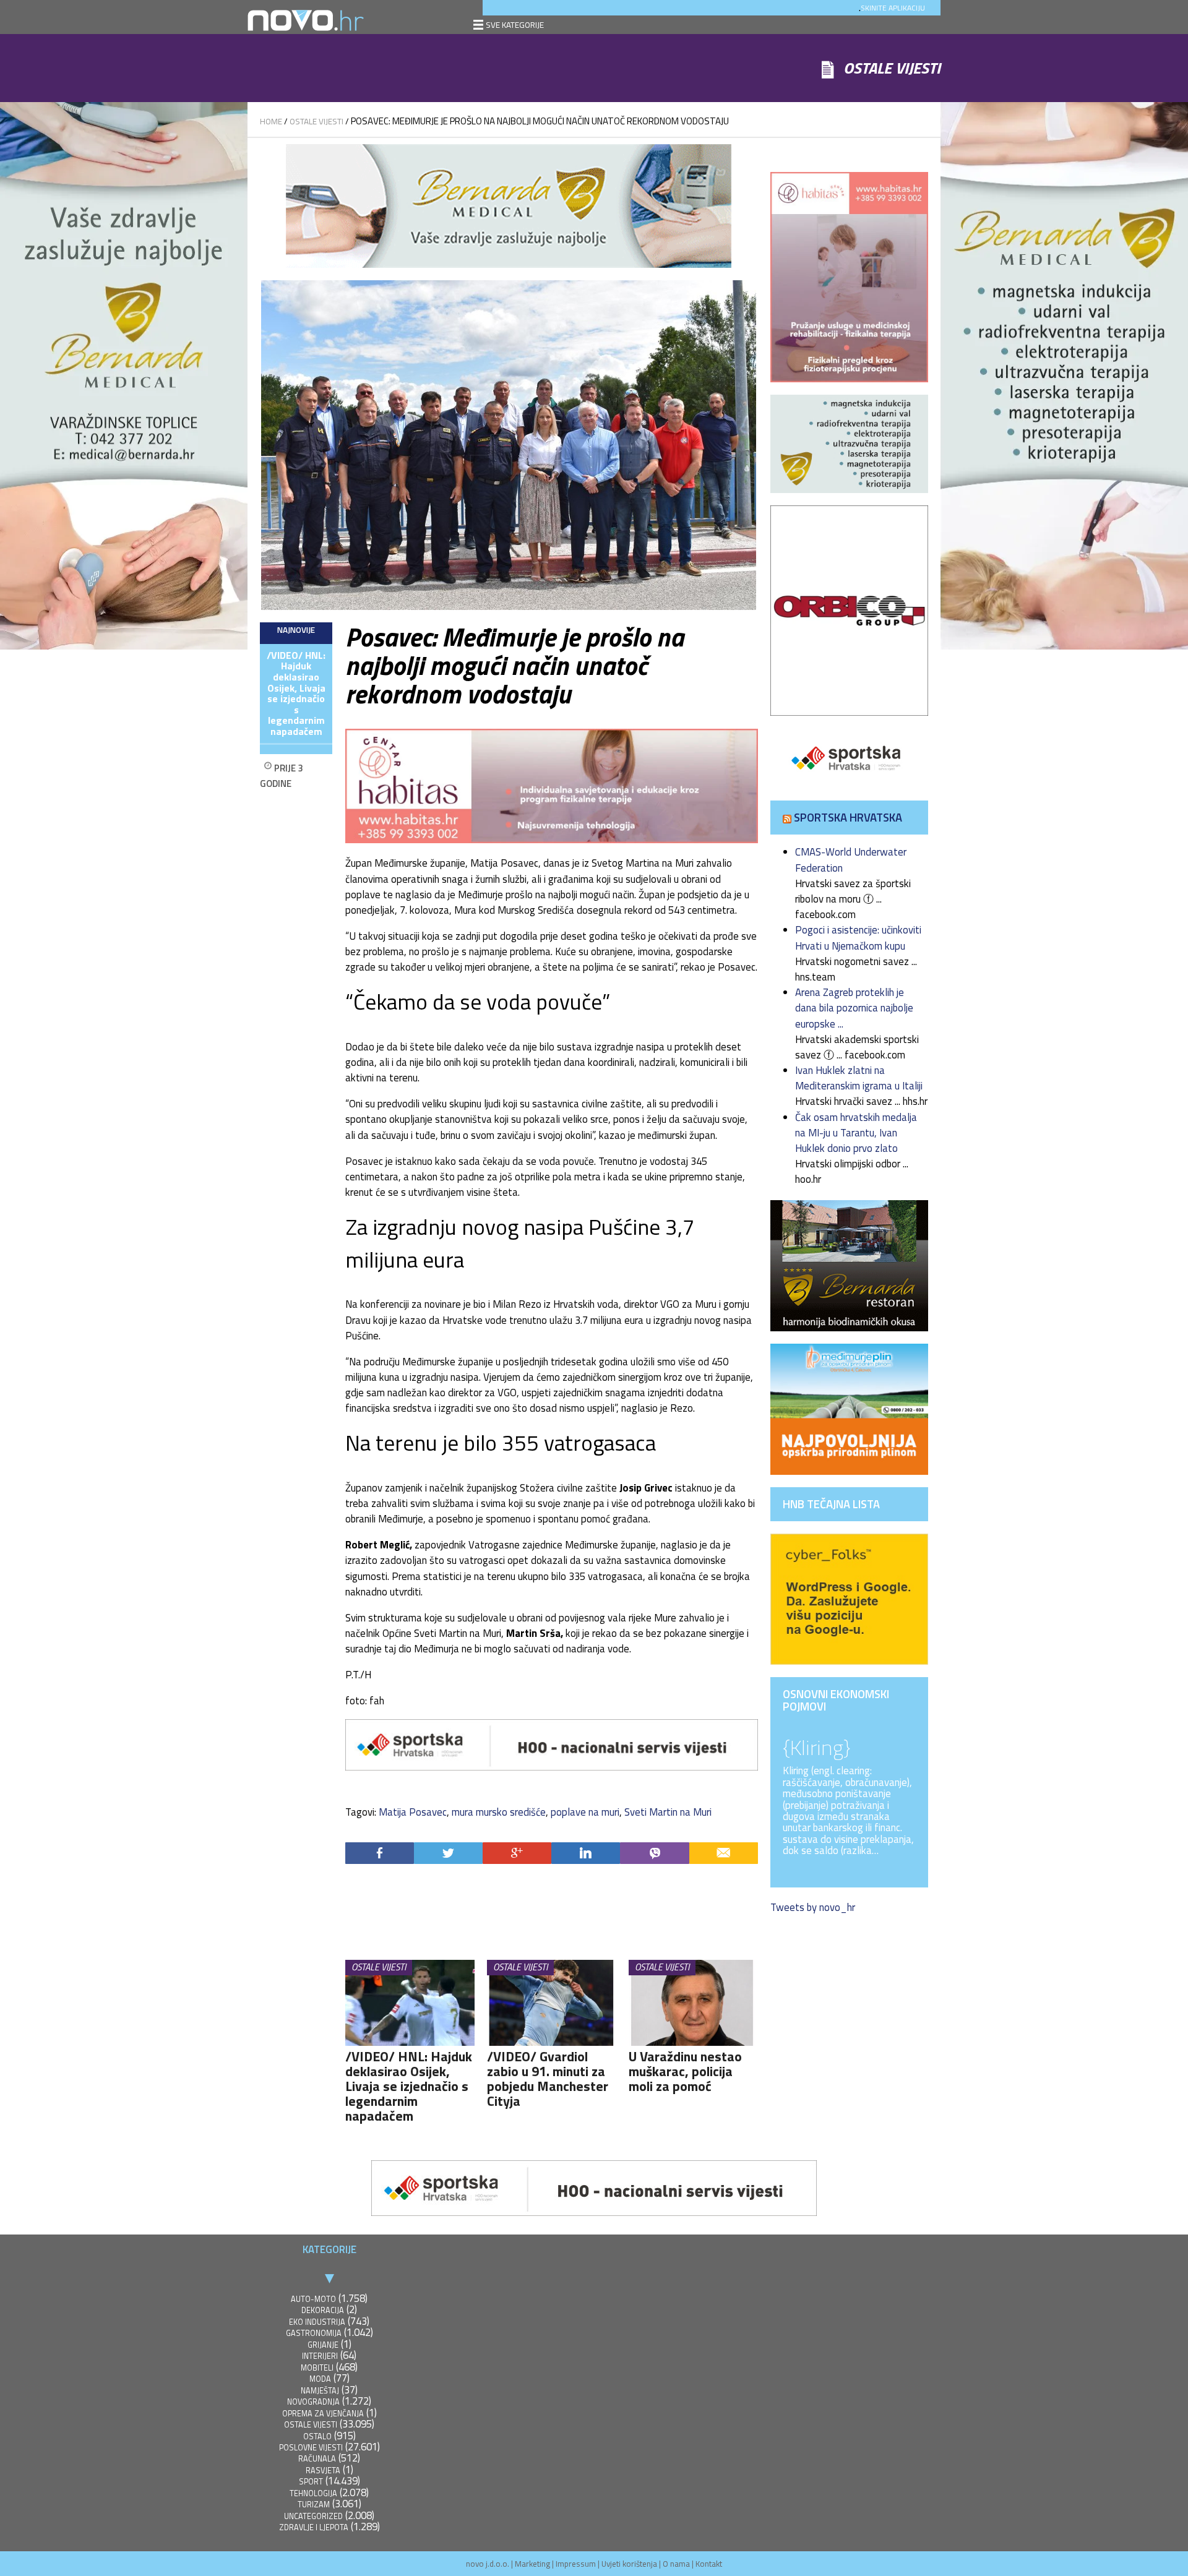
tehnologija (313, 2493)
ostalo (317, 2436)
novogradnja (313, 2402)
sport (311, 2482)
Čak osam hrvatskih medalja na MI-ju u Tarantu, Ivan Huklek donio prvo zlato (856, 1133)
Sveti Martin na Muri (668, 1812)
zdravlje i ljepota (314, 2527)
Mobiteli (317, 2368)
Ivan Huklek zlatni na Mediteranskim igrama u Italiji (859, 1078)
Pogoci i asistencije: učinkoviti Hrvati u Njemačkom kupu (858, 938)
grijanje (323, 2345)
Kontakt (709, 2564)
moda (320, 2379)
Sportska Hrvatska (848, 817)
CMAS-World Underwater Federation (851, 860)
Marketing (532, 2564)
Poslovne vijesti (311, 2448)
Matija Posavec (413, 1812)
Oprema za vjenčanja (323, 2414)
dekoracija (323, 2310)
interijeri (320, 2356)
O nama (676, 2564)
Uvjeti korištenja (629, 2564)
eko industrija (317, 2322)
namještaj (320, 2391)
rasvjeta (323, 2471)
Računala (317, 2459)
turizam (314, 2505)
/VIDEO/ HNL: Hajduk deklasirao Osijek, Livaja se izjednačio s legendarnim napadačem (296, 693)
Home (271, 121)
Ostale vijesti (316, 121)
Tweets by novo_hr (813, 1907)
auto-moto (313, 2299)
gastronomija (314, 2333)
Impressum (576, 2564)
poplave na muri (585, 1812)
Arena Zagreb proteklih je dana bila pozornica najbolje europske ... (854, 1008)
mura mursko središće (499, 1812)
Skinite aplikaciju (893, 8)
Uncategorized (313, 2516)
